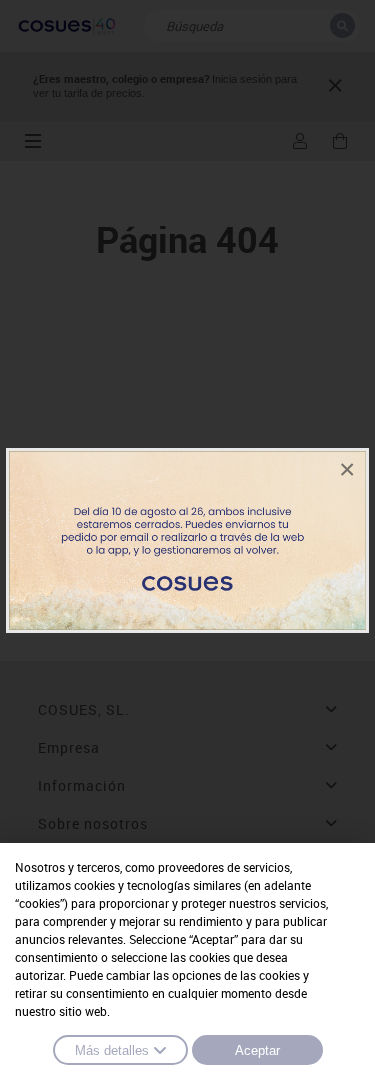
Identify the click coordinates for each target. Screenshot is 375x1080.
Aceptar (257, 1050)
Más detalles (112, 1050)
